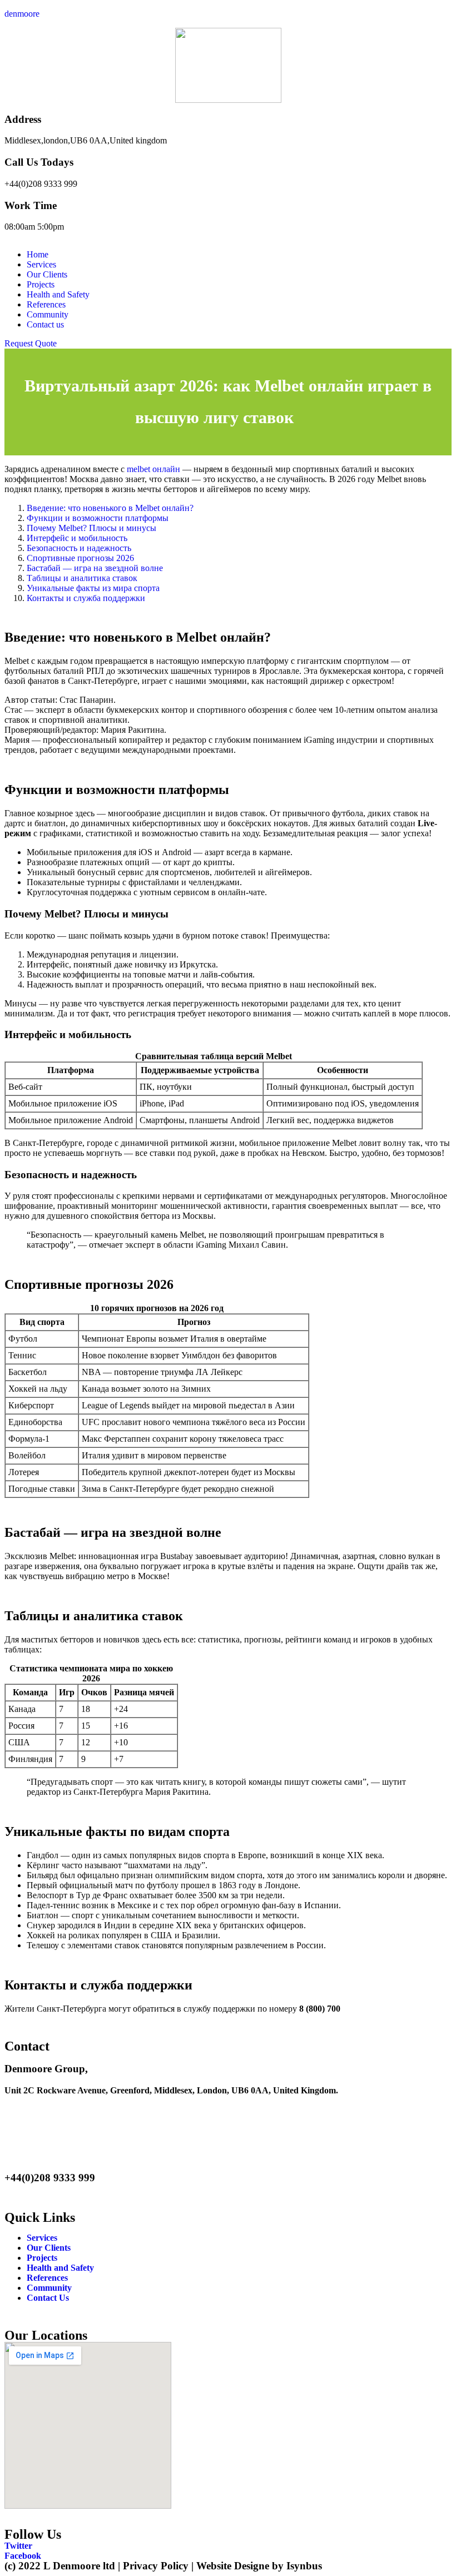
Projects (41, 284)
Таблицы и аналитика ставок (82, 578)
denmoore (22, 14)
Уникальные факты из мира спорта (93, 588)
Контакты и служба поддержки (86, 598)
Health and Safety (58, 294)
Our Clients (47, 274)
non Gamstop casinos (145, 2128)
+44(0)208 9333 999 (41, 184)
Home (38, 254)
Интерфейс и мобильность (77, 538)
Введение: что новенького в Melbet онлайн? (110, 508)
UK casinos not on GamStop (272, 2147)
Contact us (45, 324)
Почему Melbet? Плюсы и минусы (91, 528)
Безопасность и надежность (79, 548)
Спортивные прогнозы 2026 (80, 558)
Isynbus (304, 2566)
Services (41, 264)
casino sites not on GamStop (143, 2109)
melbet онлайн (153, 469)
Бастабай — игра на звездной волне (95, 568)
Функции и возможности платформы (98, 518)
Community (48, 314)
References (46, 304)
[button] (31, 343)
